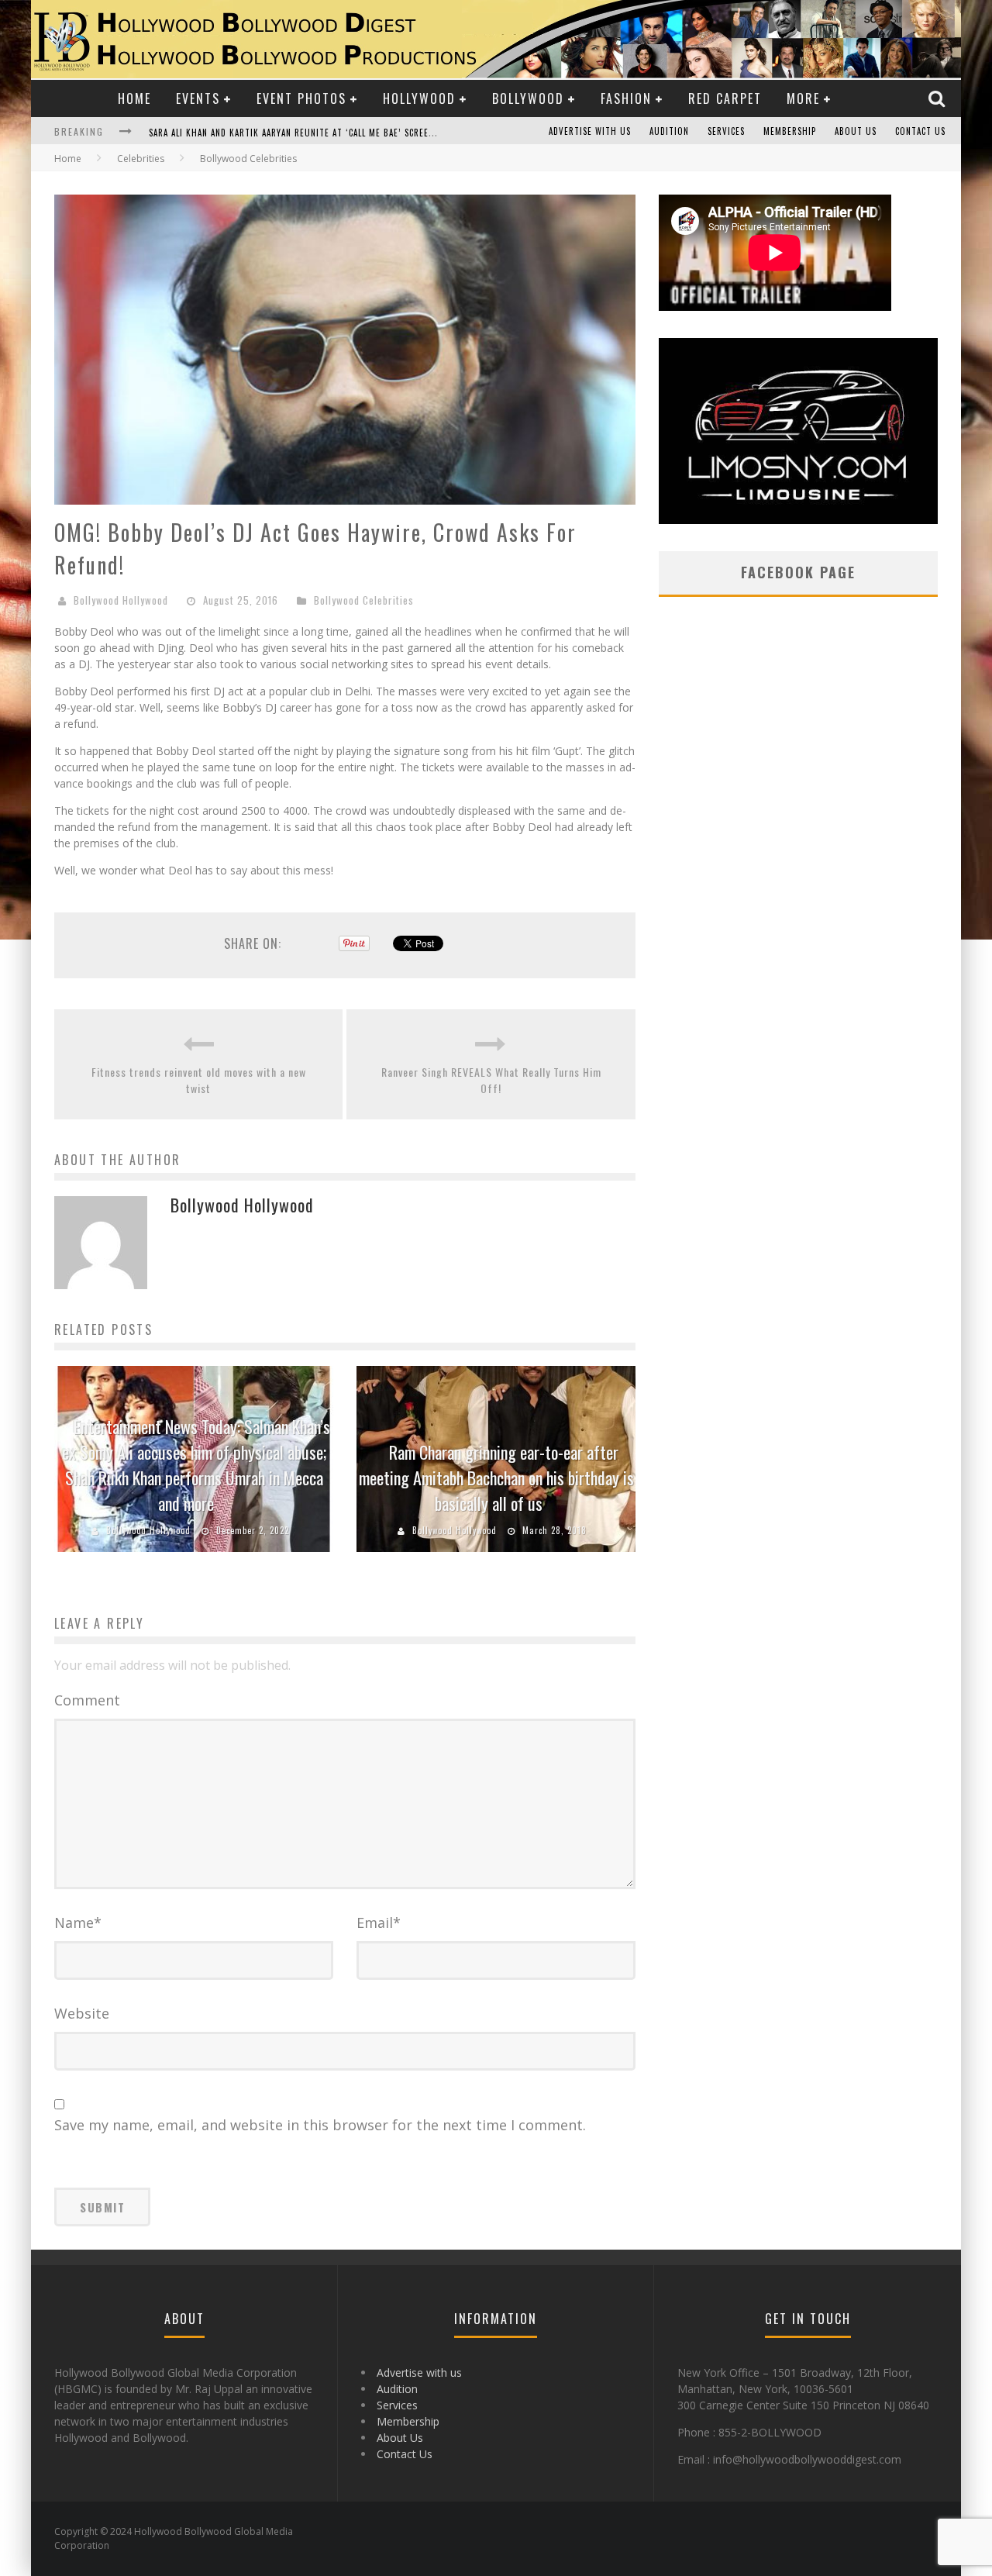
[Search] (939, 98)
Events (198, 98)
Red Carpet (725, 98)
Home (134, 98)
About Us (856, 131)
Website (82, 2013)
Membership (790, 131)
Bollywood (528, 98)
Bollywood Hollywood (121, 600)
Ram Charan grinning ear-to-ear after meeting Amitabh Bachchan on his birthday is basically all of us (496, 1478)
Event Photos (301, 98)
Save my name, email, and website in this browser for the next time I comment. (320, 2125)
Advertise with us (590, 131)
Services (726, 131)
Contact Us (920, 131)
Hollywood (419, 98)
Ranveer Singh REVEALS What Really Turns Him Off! (491, 1080)
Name (78, 1923)
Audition (669, 131)
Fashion (626, 98)
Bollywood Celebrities (364, 600)
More (803, 98)
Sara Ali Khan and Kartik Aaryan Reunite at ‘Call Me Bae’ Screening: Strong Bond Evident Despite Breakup (387, 133)
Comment (87, 1700)
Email (379, 1923)
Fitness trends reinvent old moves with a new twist (199, 1080)
